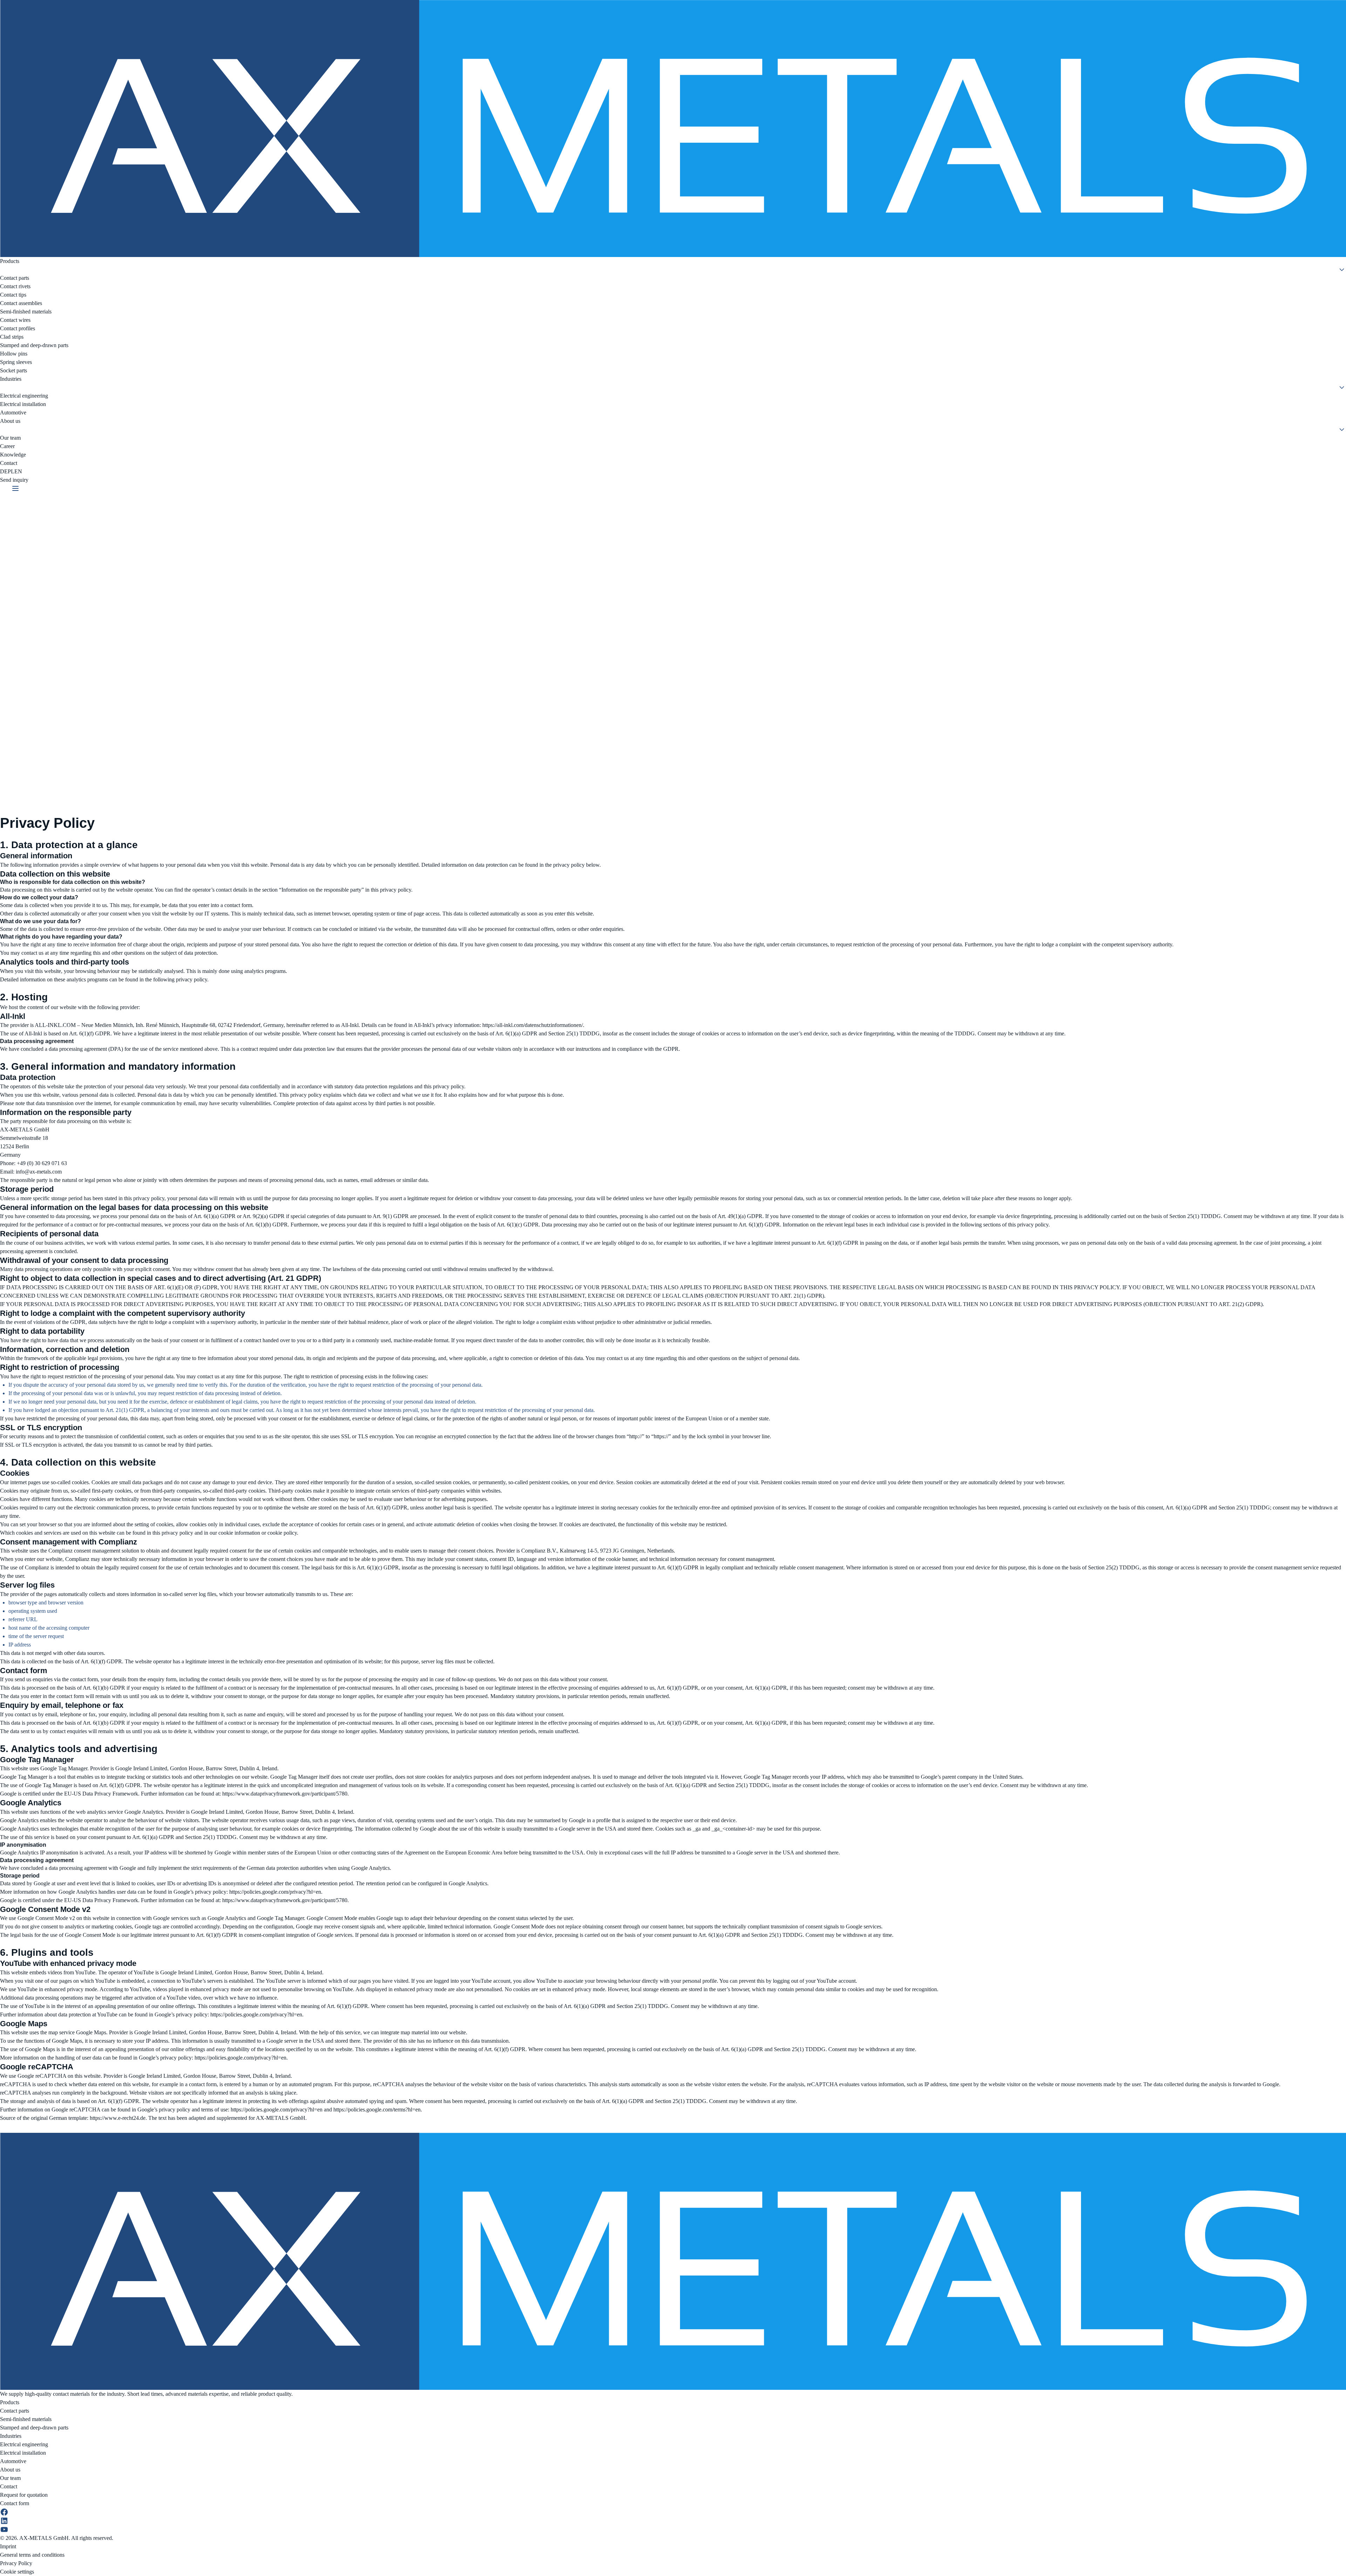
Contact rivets (15, 286)
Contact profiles (18, 328)
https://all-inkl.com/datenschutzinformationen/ (533, 1025)
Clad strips (12, 337)
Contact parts (15, 278)
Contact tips (13, 295)
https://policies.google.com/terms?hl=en (377, 2110)
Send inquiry (14, 480)
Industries (11, 379)
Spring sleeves (16, 362)
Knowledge (13, 455)
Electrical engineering (24, 396)
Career (7, 446)
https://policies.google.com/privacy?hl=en (275, 1892)
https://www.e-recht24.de (118, 2118)
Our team (10, 438)
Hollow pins (14, 354)
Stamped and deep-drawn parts (34, 345)
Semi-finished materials (26, 312)
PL (11, 471)
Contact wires (15, 320)
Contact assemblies (21, 303)
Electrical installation (23, 404)
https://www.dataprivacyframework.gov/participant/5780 (285, 1794)
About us (10, 421)
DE (4, 471)
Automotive (13, 413)
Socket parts (13, 370)
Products (10, 261)
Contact (9, 463)
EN (18, 471)
